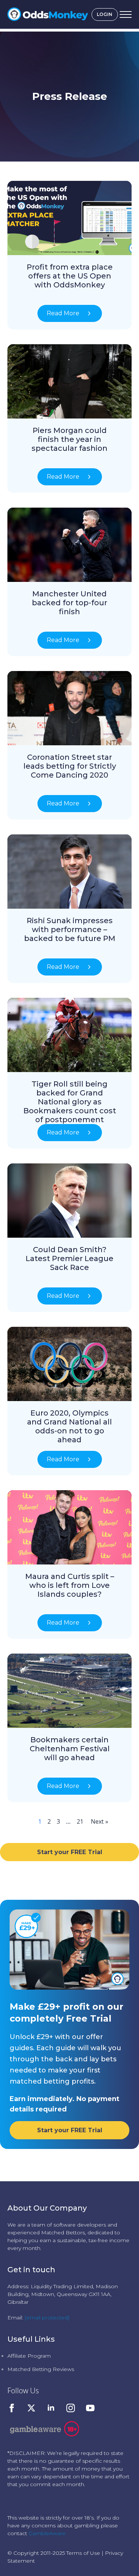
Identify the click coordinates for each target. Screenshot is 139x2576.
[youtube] (90, 2408)
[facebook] (12, 2408)
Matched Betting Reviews (41, 2369)
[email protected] (47, 2318)
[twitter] (31, 2408)
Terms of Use (83, 2553)
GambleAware (47, 2533)
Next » (100, 1821)
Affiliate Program (29, 2356)
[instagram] (71, 2408)
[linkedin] (51, 2408)
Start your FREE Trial (70, 1852)
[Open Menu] (126, 14)
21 (80, 1821)
